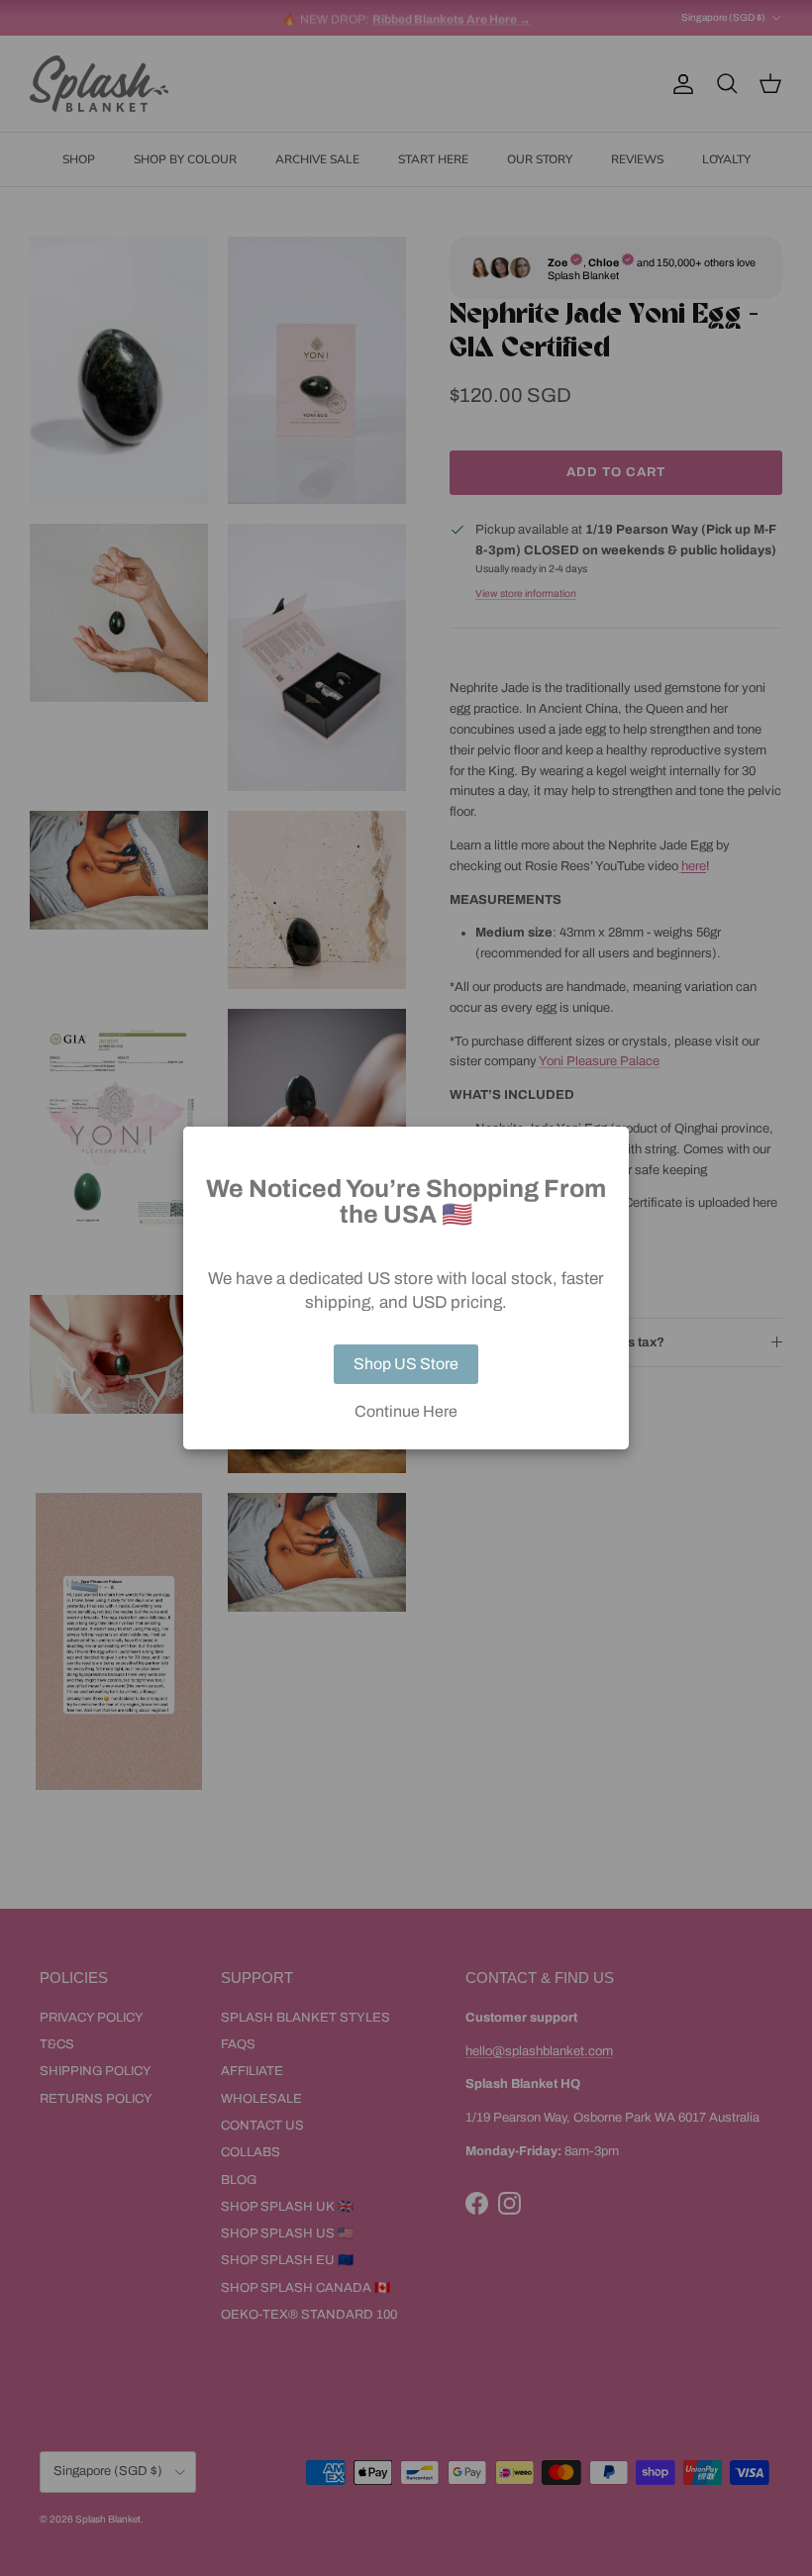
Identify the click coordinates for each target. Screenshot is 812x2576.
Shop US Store (406, 1364)
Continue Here (406, 1412)
